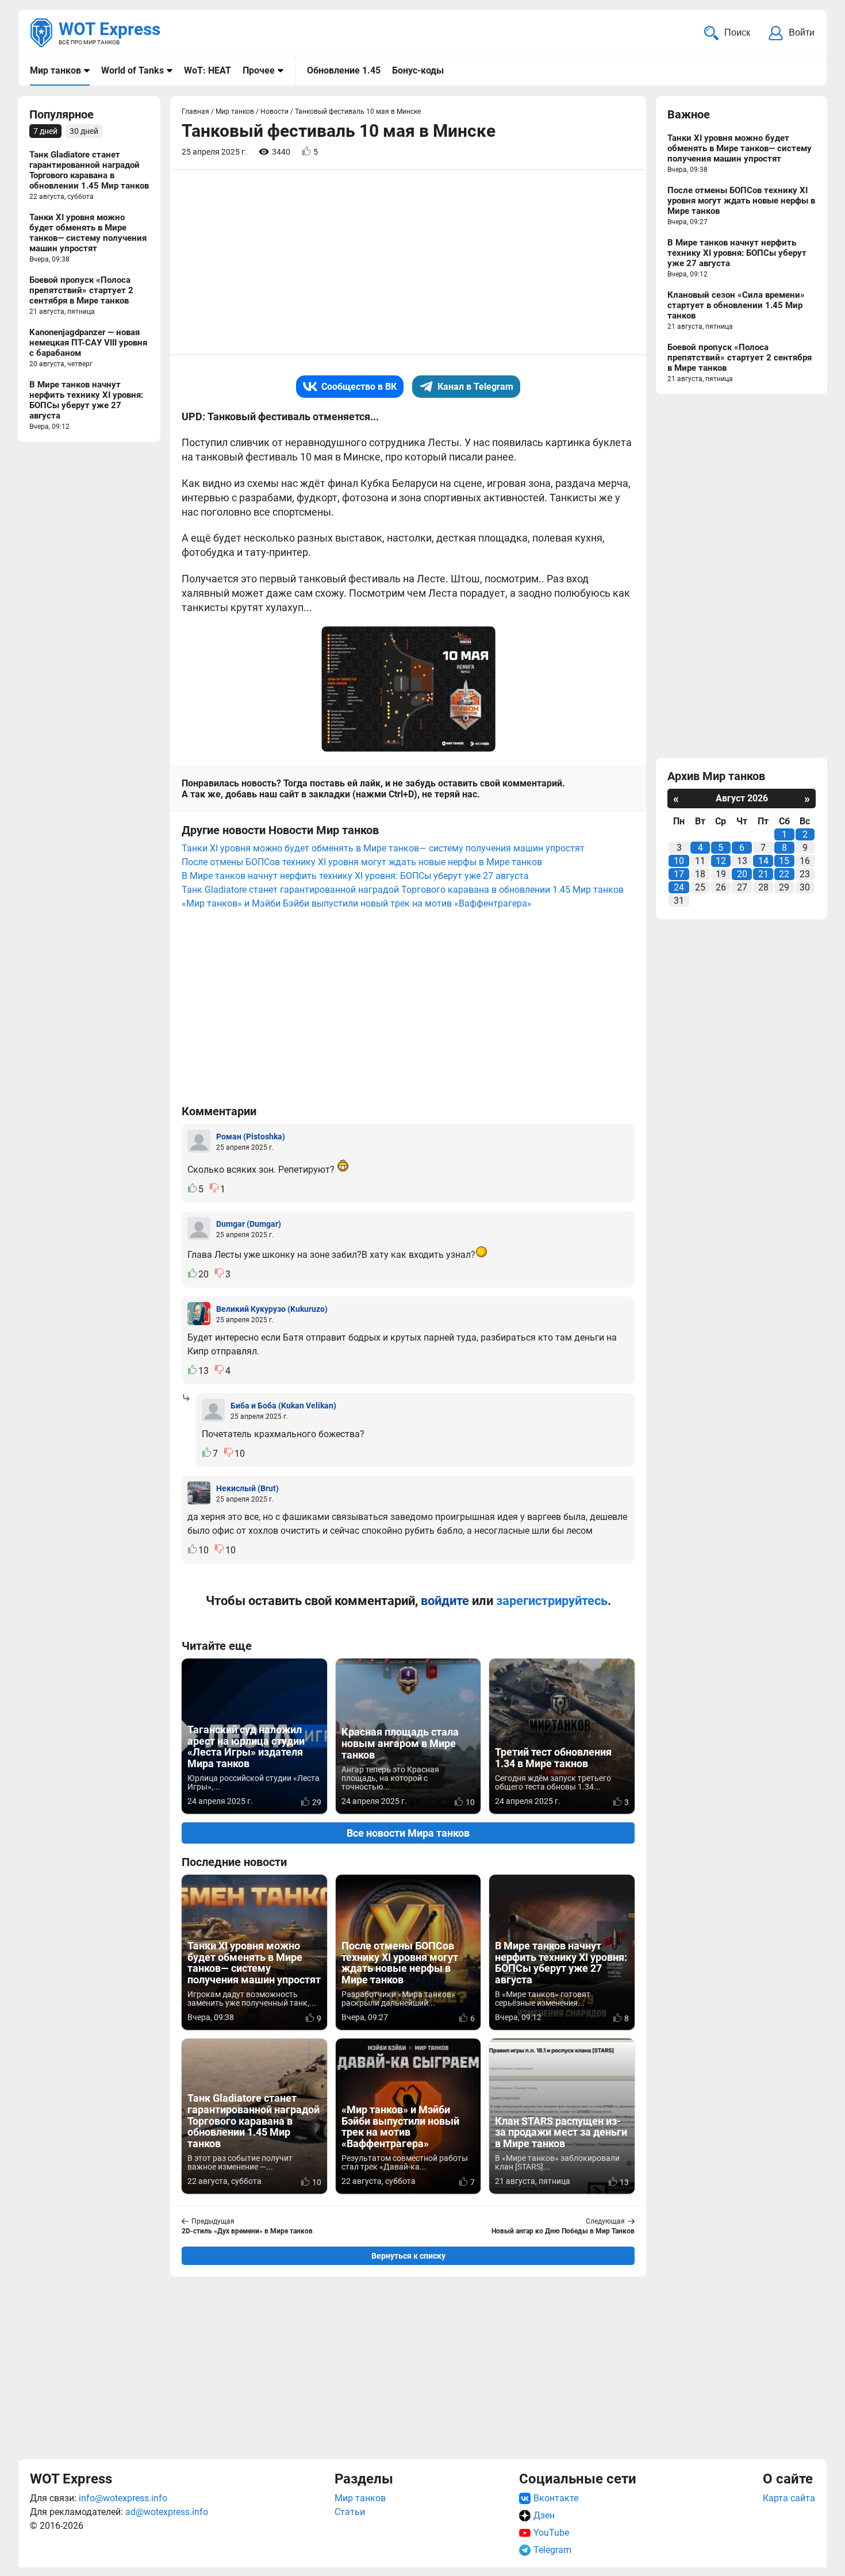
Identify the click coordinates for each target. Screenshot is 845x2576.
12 (721, 861)
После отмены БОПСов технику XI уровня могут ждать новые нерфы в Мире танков (362, 862)
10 (679, 861)
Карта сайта (789, 2498)
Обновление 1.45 (344, 70)
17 (679, 874)
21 (763, 874)
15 (784, 861)
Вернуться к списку (408, 2256)
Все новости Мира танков (408, 1833)
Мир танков (55, 70)
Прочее (259, 70)
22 (784, 874)
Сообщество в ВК (359, 387)
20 (742, 874)
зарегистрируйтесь (552, 1601)
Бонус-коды (418, 70)
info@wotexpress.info (123, 2498)
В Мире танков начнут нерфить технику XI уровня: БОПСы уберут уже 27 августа (355, 876)
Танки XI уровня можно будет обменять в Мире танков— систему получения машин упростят (383, 848)
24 (679, 887)
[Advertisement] (408, 2366)
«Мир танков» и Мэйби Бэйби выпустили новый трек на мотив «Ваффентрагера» (357, 903)
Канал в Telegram (475, 387)
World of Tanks (132, 70)
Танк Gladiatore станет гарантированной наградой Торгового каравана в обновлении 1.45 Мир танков (403, 890)
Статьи (350, 2512)
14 (763, 861)
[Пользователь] (199, 1141)
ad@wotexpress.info (167, 2512)
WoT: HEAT (208, 70)
